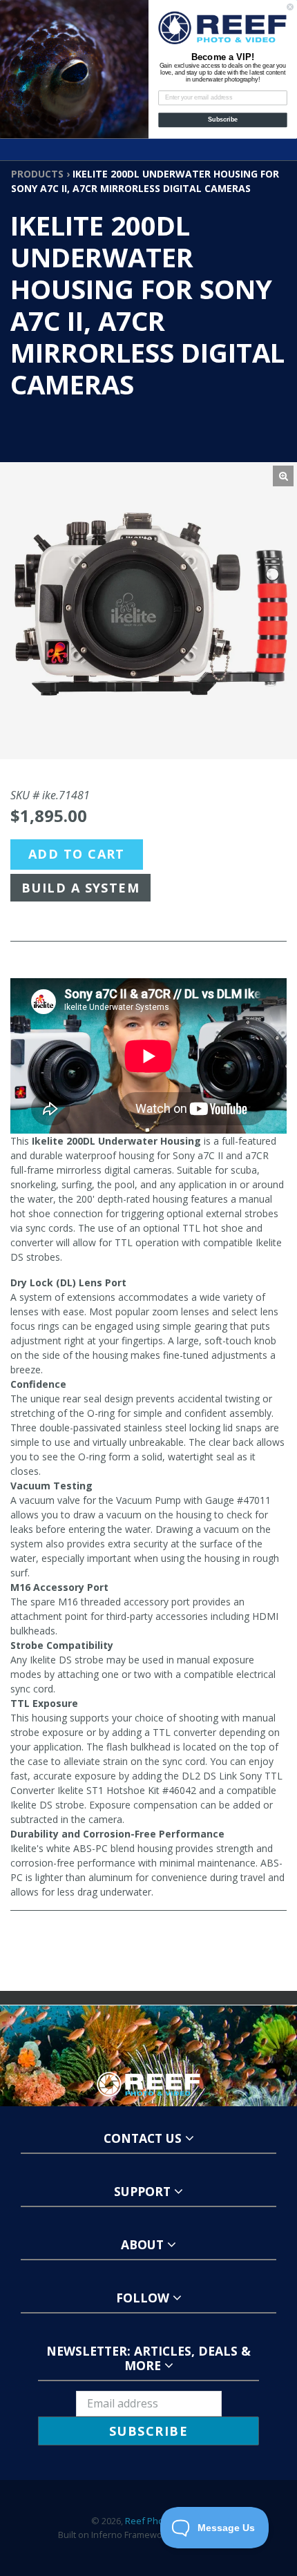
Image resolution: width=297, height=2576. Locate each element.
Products (37, 174)
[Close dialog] (290, 7)
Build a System (80, 888)
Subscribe (223, 120)
